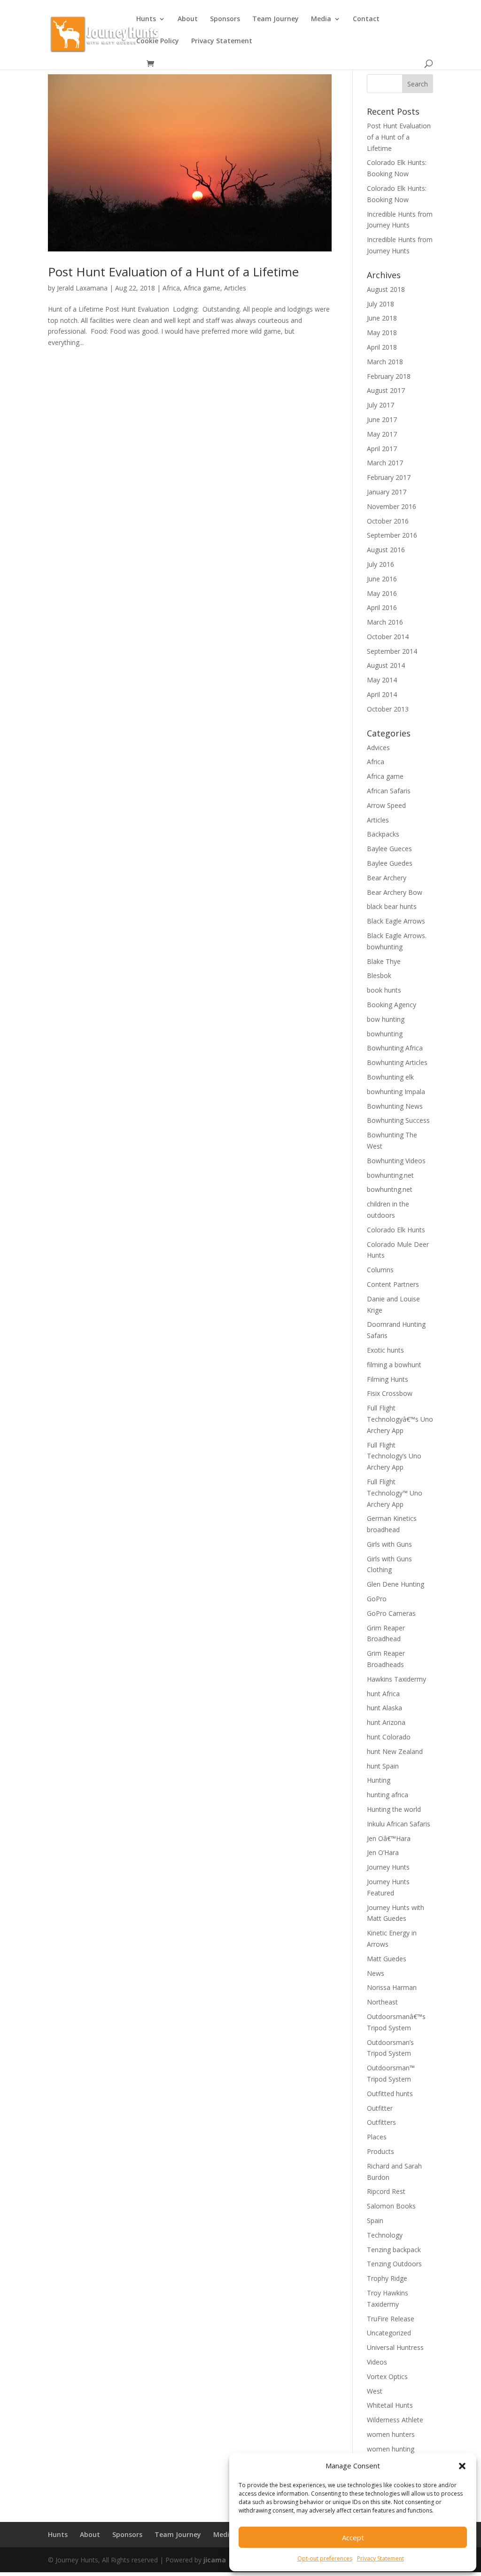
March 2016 (385, 622)
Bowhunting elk (390, 1077)
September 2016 (392, 535)
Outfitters (381, 2122)
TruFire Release (391, 2319)
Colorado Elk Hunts (396, 1230)
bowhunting (385, 1034)
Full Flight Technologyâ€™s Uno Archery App (400, 1419)
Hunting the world (394, 1809)
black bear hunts (392, 906)
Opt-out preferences (325, 2558)
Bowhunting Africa (395, 1048)
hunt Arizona (386, 1722)
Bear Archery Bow (395, 892)
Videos (377, 2362)
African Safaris (389, 791)
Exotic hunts (385, 1350)
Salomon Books (391, 2206)
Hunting (379, 1780)
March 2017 (385, 463)
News (376, 1973)
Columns (380, 1270)
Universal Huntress (395, 2347)
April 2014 (382, 694)
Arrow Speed (386, 805)
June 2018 (382, 318)
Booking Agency (392, 1005)
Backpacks (383, 834)
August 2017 (386, 390)
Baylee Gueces (389, 849)
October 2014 (388, 637)
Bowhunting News (395, 1106)
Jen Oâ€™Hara (389, 1838)
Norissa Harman (392, 1987)
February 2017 (389, 477)
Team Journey (275, 19)
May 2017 (382, 434)
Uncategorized (389, 2333)
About (188, 19)
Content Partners (393, 1284)
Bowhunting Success (398, 1120)
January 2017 (387, 492)
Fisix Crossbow (390, 1393)
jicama (215, 2560)
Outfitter (380, 2108)
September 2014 (392, 651)
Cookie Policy (158, 41)
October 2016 (388, 521)
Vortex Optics (387, 2376)
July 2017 (380, 405)
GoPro (377, 1599)
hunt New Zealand (395, 1751)
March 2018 (385, 362)
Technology (385, 2235)
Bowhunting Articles (397, 1062)
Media (321, 19)
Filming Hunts (388, 1379)
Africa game (202, 288)
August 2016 (386, 550)
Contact (366, 19)
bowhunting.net (390, 1175)
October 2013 (388, 709)
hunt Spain (383, 1766)
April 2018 (382, 347)
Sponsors (225, 19)
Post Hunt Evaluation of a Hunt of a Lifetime (173, 272)
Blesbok (379, 975)
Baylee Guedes (390, 863)
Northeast (382, 2002)
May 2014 (382, 680)
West (375, 2391)
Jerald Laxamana (82, 288)
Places (377, 2137)
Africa (171, 288)
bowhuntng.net (390, 1189)
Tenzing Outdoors (394, 2264)
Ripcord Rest (386, 2191)
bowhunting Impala (396, 1092)
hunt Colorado (389, 1737)
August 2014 (386, 665)
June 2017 (382, 419)
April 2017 (382, 449)
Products (380, 2151)
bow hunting (386, 1019)
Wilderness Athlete (395, 2420)
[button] (462, 2466)
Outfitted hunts (390, 2094)
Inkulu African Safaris (399, 1824)
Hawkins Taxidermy (396, 1679)
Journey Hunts (388, 1867)
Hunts (146, 19)
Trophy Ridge (387, 2278)
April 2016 (382, 607)
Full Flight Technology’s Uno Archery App (394, 1456)
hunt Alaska (384, 1708)
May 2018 (382, 333)
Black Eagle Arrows (396, 921)
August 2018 (386, 289)
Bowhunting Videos (396, 1161)
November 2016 (392, 506)
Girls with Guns (389, 1544)
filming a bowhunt (394, 1365)
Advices (378, 748)
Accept (353, 2537)
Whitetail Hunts (390, 2405)
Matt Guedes (387, 1959)
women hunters (391, 2434)
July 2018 (380, 304)
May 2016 (382, 593)
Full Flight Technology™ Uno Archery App (395, 1493)
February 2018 (389, 376)
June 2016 (382, 579)
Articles (235, 288)
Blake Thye (384, 961)
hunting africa (388, 1795)
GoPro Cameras (391, 1613)
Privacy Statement (380, 2558)
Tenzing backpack (394, 2250)
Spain (375, 2220)
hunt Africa (383, 1694)
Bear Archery (387, 878)
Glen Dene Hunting (396, 1584)
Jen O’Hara (383, 1852)
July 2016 (380, 564)
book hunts (384, 990)
